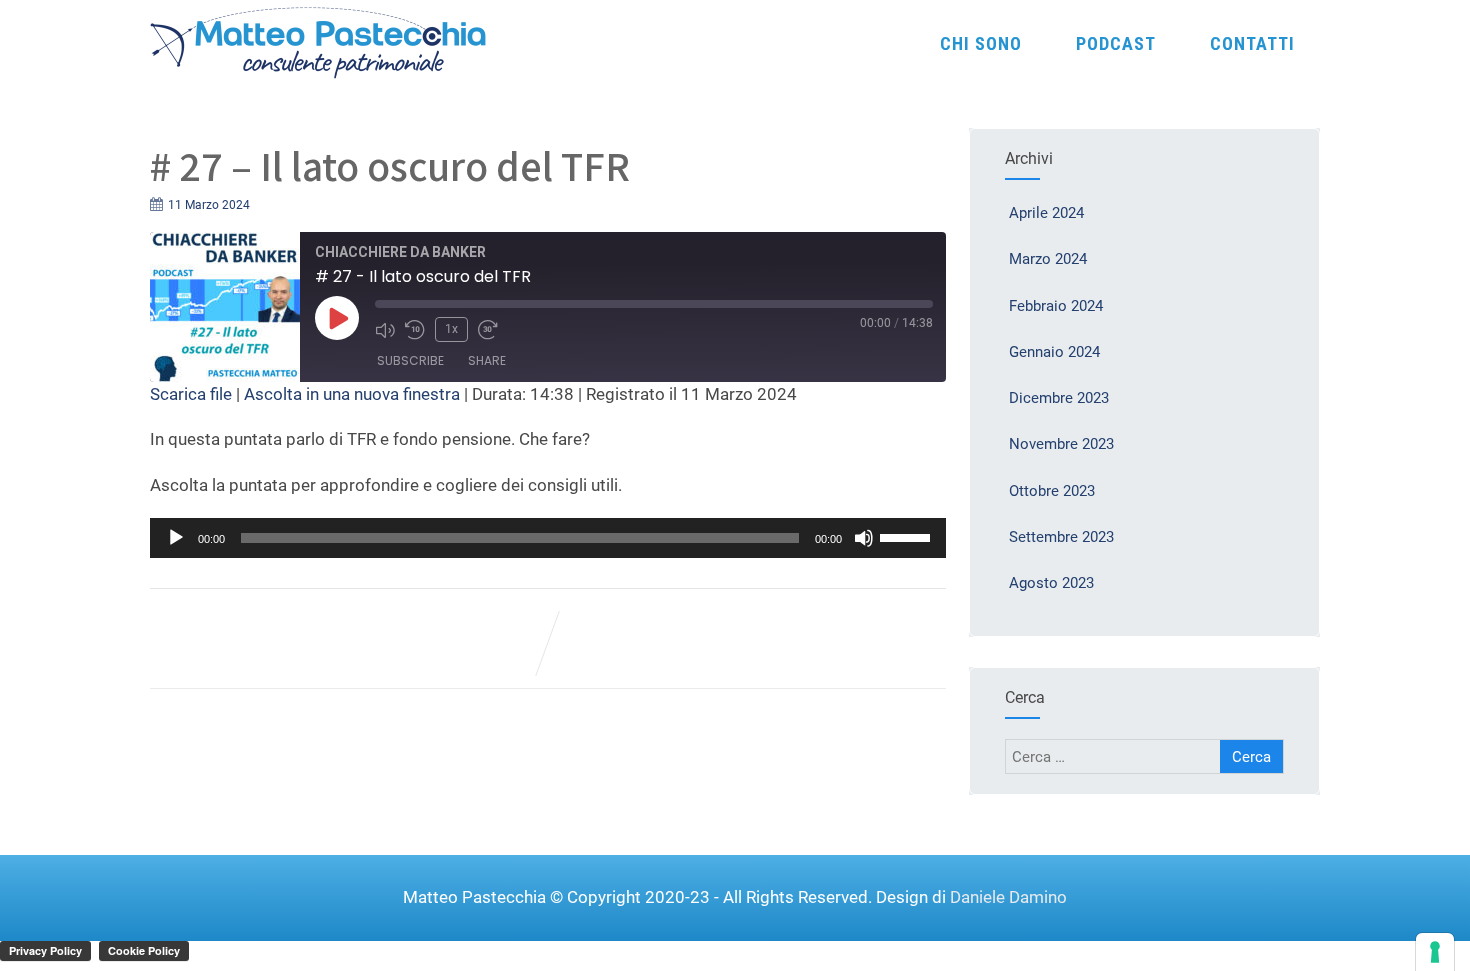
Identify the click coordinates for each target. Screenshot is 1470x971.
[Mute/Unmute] (385, 330)
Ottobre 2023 (1052, 491)
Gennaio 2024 (1054, 352)
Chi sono (981, 43)
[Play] (337, 318)
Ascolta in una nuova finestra (352, 394)
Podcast (1116, 43)
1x (451, 329)
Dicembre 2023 (1059, 398)
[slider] (908, 536)
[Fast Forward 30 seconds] (488, 330)
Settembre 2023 (1061, 537)
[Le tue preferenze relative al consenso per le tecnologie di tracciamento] (1435, 952)
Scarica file (191, 394)
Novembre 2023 (1061, 444)
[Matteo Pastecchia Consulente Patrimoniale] (319, 41)
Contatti (1252, 43)
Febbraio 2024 (1056, 306)
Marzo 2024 (1048, 259)
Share (487, 360)
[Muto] (864, 538)
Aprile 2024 (1046, 213)
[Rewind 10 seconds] (415, 330)
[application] (548, 538)
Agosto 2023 (1051, 583)
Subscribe (410, 360)
